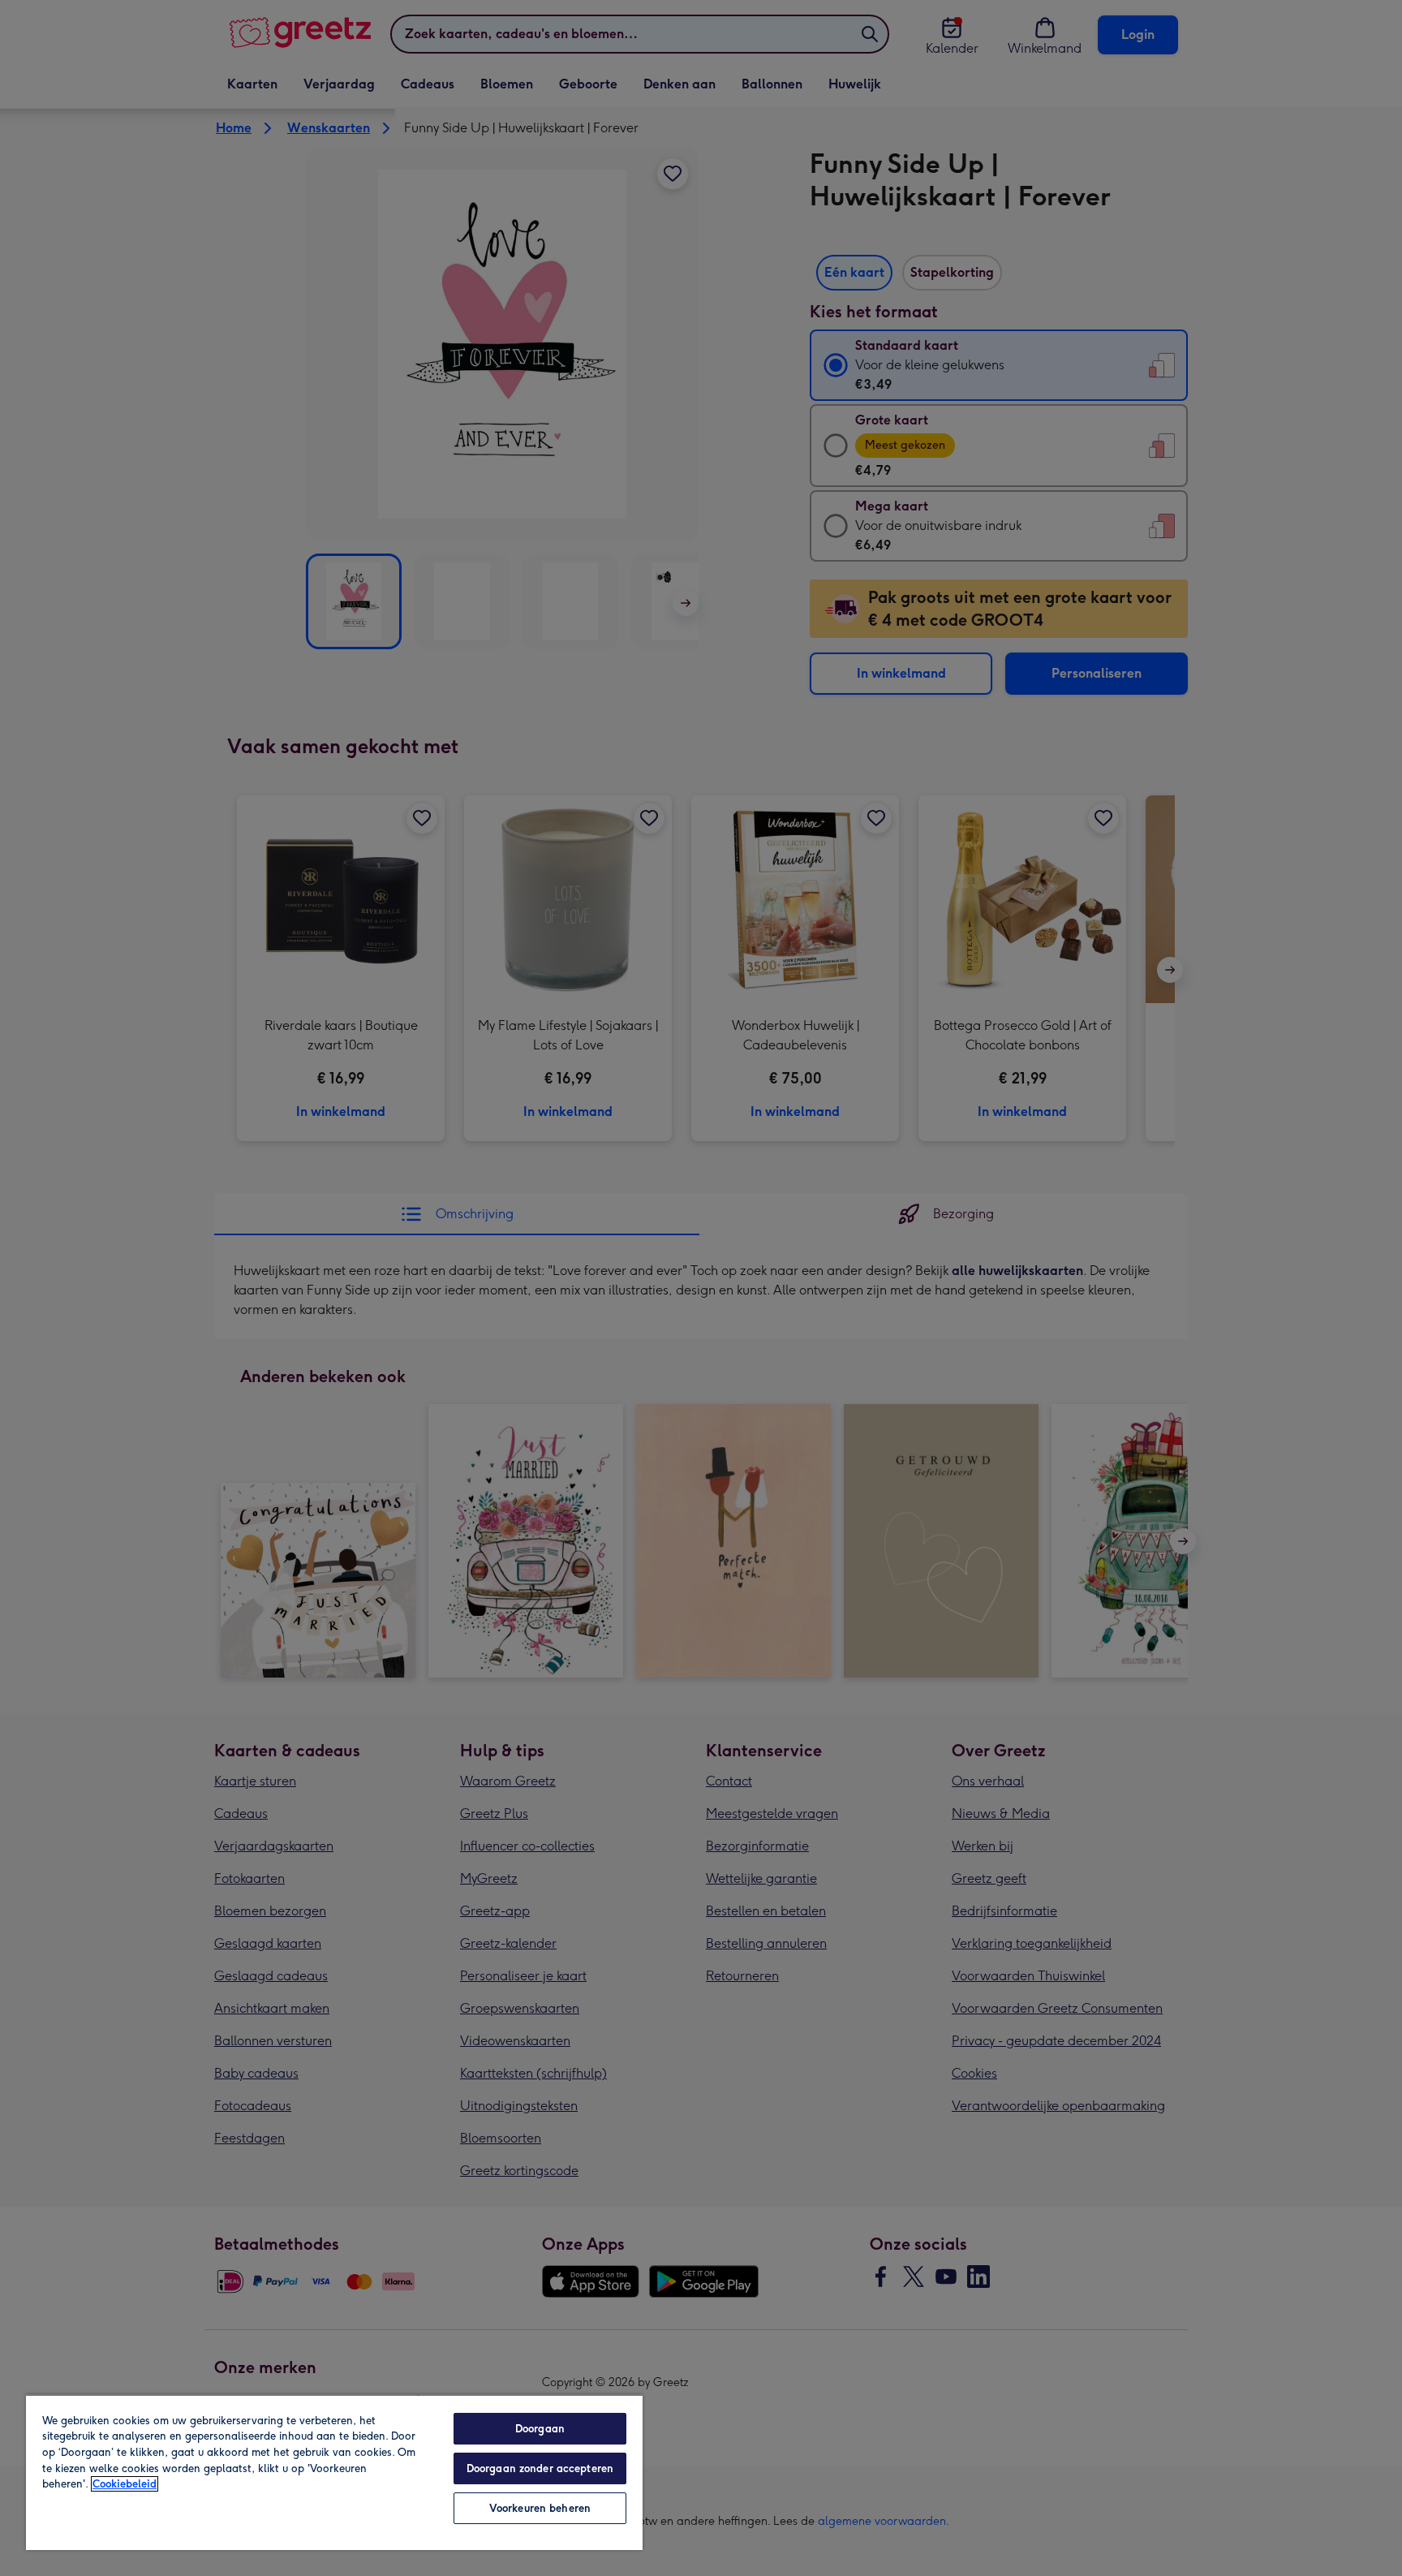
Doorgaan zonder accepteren (540, 2468)
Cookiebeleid (125, 2484)
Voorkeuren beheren (540, 2508)
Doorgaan (540, 2429)
